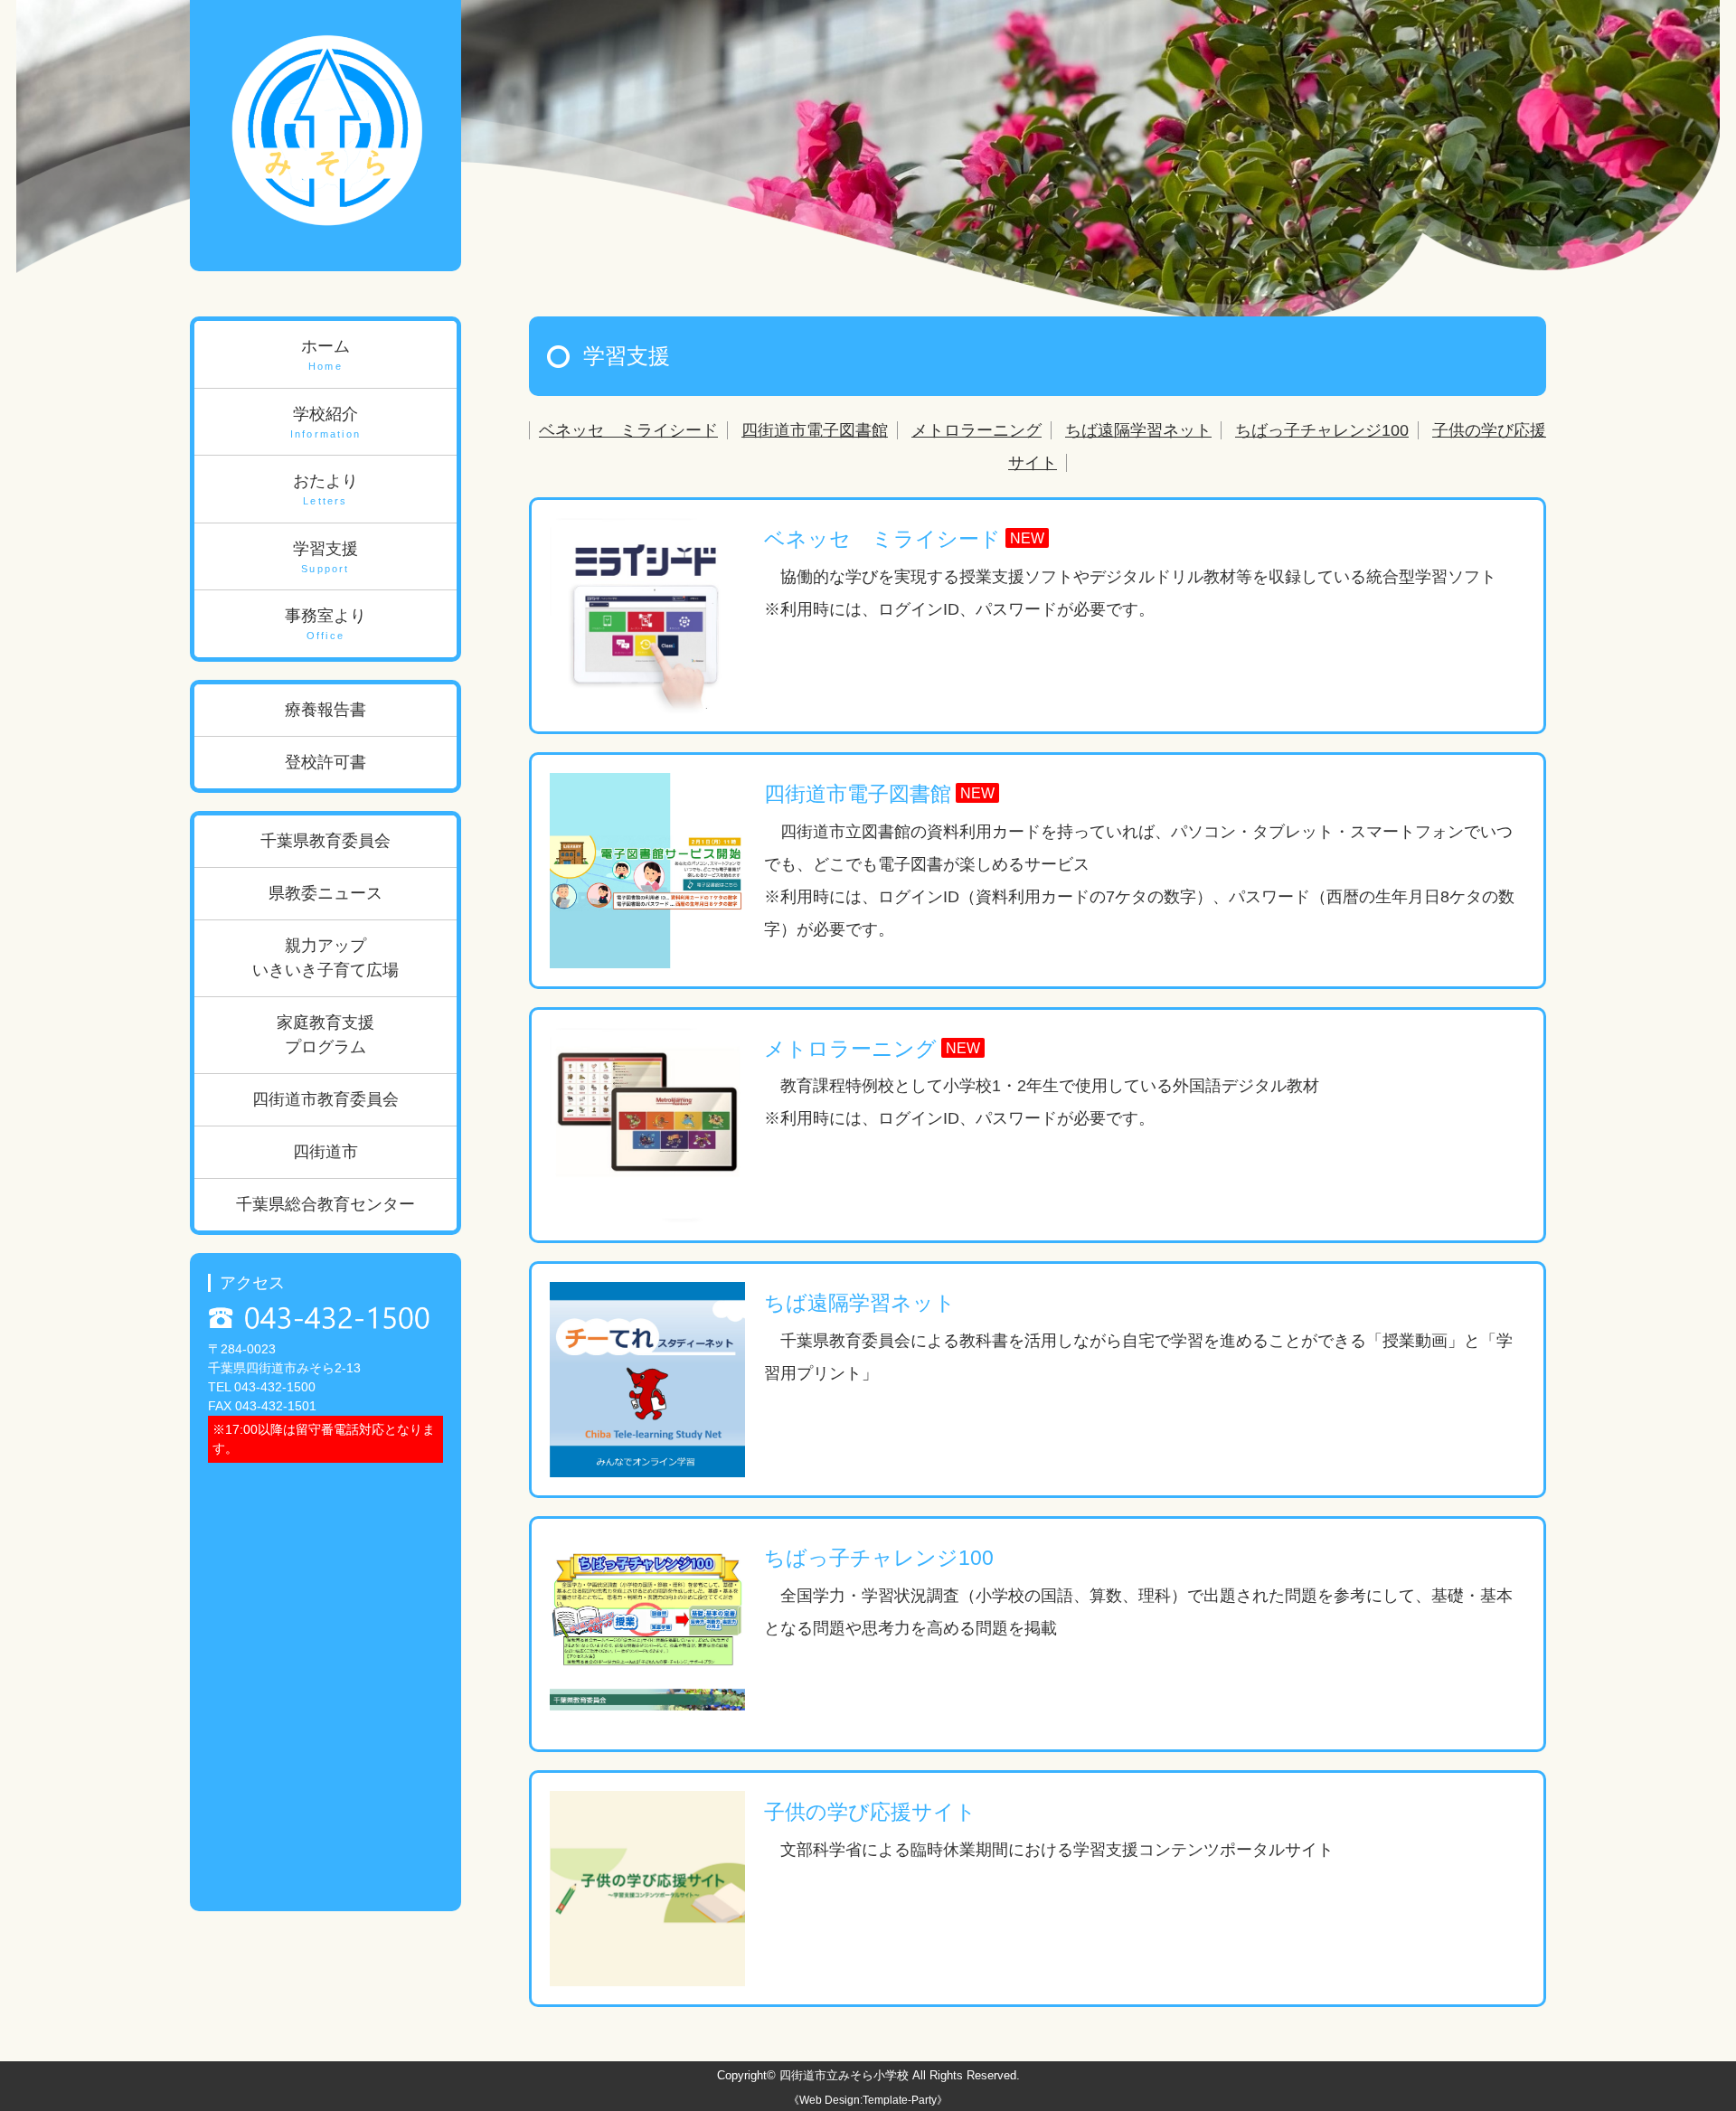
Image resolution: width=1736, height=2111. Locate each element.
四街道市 (325, 1152)
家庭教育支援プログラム (325, 1035)
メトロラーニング (976, 430)
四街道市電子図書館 (815, 430)
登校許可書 (325, 762)
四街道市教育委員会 (325, 1099)
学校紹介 (325, 422)
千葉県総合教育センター (325, 1204)
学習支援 (325, 557)
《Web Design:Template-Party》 (868, 2100)
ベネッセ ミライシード (628, 430)
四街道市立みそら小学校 (844, 2075)
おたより (325, 489)
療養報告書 (325, 710)
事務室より (325, 624)
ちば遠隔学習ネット (1138, 430)
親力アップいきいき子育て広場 (325, 958)
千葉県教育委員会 (325, 841)
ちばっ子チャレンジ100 (1322, 430)
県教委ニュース (325, 893)
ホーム (325, 354)
